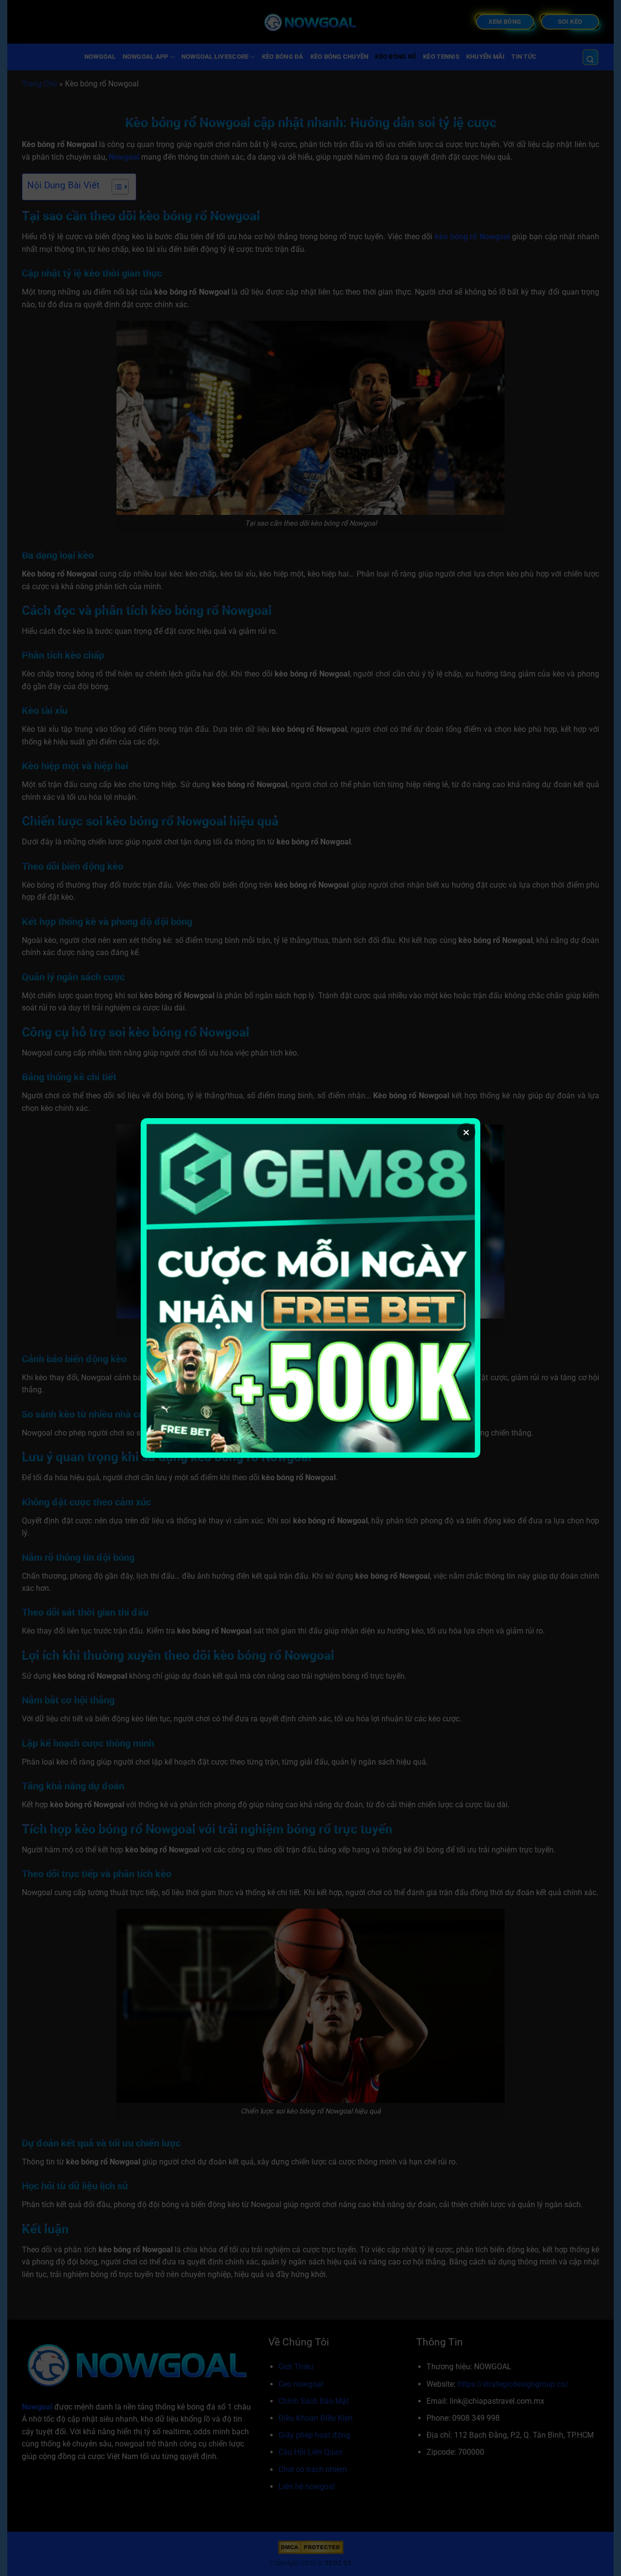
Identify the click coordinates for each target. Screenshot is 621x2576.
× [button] (466, 1132)
